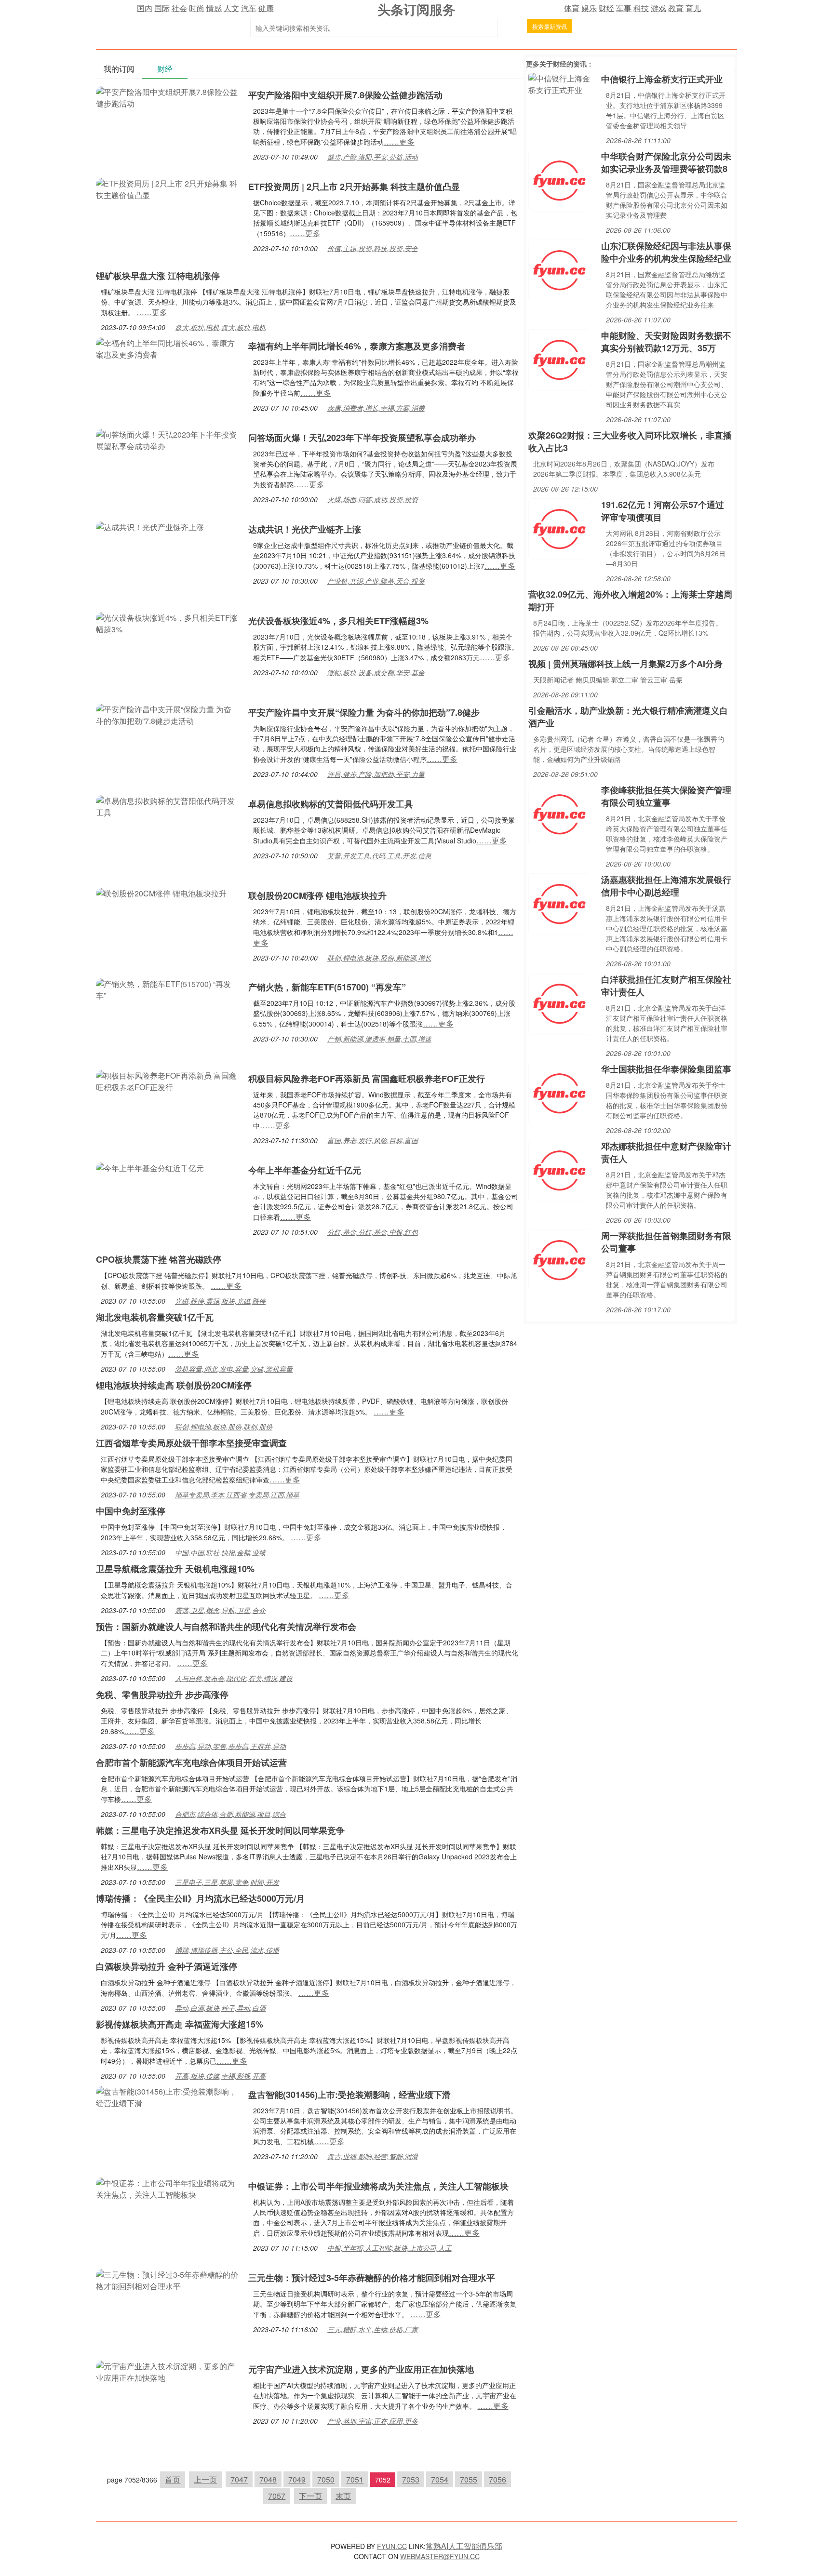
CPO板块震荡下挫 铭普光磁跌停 (159, 1259)
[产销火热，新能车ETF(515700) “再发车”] (167, 989)
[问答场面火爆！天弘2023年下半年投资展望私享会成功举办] (167, 439)
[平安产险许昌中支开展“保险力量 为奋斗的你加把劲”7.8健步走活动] (167, 714)
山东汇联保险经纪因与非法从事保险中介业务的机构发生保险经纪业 (666, 252)
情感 (214, 8)
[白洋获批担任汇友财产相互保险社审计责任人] (559, 1003)
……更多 (399, 141)
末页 (343, 2496)
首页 (173, 2479)
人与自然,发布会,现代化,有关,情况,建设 (234, 1678)
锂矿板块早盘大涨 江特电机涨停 (158, 276)
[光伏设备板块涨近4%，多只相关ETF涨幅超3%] (167, 622)
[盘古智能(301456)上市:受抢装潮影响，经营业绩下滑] (167, 2096)
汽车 (249, 8)
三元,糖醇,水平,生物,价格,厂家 (373, 2329)
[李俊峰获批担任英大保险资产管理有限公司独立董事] (559, 813)
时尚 (197, 8)
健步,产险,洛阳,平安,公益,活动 (373, 157)
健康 (266, 8)
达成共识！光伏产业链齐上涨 (305, 529)
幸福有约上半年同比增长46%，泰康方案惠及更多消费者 (357, 346)
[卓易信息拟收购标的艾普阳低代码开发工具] (167, 806)
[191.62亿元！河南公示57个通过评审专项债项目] (559, 528)
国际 (162, 8)
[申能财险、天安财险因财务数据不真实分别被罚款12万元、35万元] (559, 359)
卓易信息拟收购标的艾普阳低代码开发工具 (331, 804)
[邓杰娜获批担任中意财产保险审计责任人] (559, 1169)
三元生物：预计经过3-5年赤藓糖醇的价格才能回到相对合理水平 (372, 2278)
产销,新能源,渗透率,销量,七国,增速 (379, 1039)
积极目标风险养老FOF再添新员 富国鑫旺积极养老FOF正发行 (367, 1079)
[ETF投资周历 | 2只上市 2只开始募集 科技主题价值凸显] (167, 188)
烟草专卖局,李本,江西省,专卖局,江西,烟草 (237, 1495)
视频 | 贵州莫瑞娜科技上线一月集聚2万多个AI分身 (625, 664)
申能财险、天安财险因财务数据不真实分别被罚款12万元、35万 (666, 342)
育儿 (693, 8)
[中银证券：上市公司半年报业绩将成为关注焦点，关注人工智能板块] (167, 2188)
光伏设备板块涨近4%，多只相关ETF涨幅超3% (338, 621)
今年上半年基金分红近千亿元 (305, 1170)
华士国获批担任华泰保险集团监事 (666, 1069)
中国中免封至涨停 (131, 1511)
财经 (606, 8)
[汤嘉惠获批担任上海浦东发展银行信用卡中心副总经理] (559, 903)
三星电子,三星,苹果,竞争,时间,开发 (227, 1882)
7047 (239, 2479)
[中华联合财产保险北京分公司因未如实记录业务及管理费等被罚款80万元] (559, 180)
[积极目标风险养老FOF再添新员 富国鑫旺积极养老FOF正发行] (167, 1080)
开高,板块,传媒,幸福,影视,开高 (220, 2076)
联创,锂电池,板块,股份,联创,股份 (224, 1427)
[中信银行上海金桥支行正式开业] (562, 83)
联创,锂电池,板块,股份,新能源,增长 (379, 958)
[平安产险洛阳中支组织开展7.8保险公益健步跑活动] (167, 97)
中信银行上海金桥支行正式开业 (662, 79)
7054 (440, 2479)
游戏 (658, 8)
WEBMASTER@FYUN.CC (440, 2556)
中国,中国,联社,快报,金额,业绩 (220, 1552)
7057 (277, 2496)
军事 (624, 8)
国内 (145, 8)
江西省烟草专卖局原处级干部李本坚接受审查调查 (191, 1443)
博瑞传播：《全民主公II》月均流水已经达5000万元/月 (200, 1898)
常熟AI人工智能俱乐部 (464, 2546)
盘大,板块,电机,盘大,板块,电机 (220, 327)
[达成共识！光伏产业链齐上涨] (150, 526)
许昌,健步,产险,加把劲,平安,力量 (376, 774)
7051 (355, 2479)
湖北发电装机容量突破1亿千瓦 (155, 1317)
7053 (411, 2479)
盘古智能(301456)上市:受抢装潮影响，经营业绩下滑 (349, 2095)
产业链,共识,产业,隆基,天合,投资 (376, 581)
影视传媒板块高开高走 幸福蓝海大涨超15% (180, 2024)
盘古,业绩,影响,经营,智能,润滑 (373, 2156)
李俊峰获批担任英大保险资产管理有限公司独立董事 (666, 796)
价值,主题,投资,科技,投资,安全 (373, 248)
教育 (676, 8)
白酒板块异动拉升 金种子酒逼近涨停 (167, 1966)
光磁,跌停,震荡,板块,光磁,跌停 (220, 1301)
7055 (469, 2479)
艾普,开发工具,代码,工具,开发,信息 (379, 855)
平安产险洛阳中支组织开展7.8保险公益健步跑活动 (345, 95)
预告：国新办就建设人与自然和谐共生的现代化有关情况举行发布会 (226, 1627)
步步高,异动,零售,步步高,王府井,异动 (230, 1746)
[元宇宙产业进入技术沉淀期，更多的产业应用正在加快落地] (167, 2371)
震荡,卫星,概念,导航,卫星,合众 (220, 1610)
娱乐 (589, 8)
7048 (268, 2479)
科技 (641, 8)
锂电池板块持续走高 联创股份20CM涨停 (174, 1385)
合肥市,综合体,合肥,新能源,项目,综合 (230, 1814)
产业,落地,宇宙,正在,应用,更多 (373, 2421)
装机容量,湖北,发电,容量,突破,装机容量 (234, 1369)
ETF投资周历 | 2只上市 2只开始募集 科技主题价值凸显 (354, 187)
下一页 (310, 2496)
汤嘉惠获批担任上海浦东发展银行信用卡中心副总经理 (666, 886)
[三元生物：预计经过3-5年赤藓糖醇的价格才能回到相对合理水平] (167, 2279)
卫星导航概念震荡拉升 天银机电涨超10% (175, 1569)
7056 (497, 2479)
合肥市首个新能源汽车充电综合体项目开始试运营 (191, 1762)
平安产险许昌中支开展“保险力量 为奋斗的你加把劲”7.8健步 (364, 712)
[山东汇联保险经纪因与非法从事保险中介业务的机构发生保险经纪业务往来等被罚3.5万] (559, 269)
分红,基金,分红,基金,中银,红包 (373, 1232)
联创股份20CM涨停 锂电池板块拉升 (317, 895)
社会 (179, 8)
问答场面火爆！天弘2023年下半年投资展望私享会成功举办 (362, 438)
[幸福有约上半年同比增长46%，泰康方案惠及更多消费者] (167, 348)
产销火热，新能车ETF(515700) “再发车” (327, 987)
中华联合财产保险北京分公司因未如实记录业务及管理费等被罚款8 (666, 162)
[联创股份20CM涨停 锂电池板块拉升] (161, 892)
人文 (231, 8)
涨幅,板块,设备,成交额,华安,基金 (376, 672)
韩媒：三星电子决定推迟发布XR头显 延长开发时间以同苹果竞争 (220, 1830)
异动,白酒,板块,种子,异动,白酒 (220, 2008)
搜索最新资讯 (550, 26)
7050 (326, 2479)
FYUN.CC (392, 2546)
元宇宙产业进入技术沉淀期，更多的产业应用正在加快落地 (361, 2369)
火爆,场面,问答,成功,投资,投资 (373, 499)
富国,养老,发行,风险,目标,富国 (373, 1140)
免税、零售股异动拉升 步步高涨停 (162, 1695)
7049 (297, 2479)
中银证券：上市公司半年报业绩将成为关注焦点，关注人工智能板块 (378, 2186)
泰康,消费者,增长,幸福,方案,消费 (376, 408)
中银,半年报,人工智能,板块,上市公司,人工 (390, 2248)
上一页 (205, 2479)
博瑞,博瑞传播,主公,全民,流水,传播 (227, 1950)
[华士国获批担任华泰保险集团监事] (559, 1092)
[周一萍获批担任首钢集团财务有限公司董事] (559, 1259)
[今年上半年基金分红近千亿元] (150, 1167)
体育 (572, 8)
